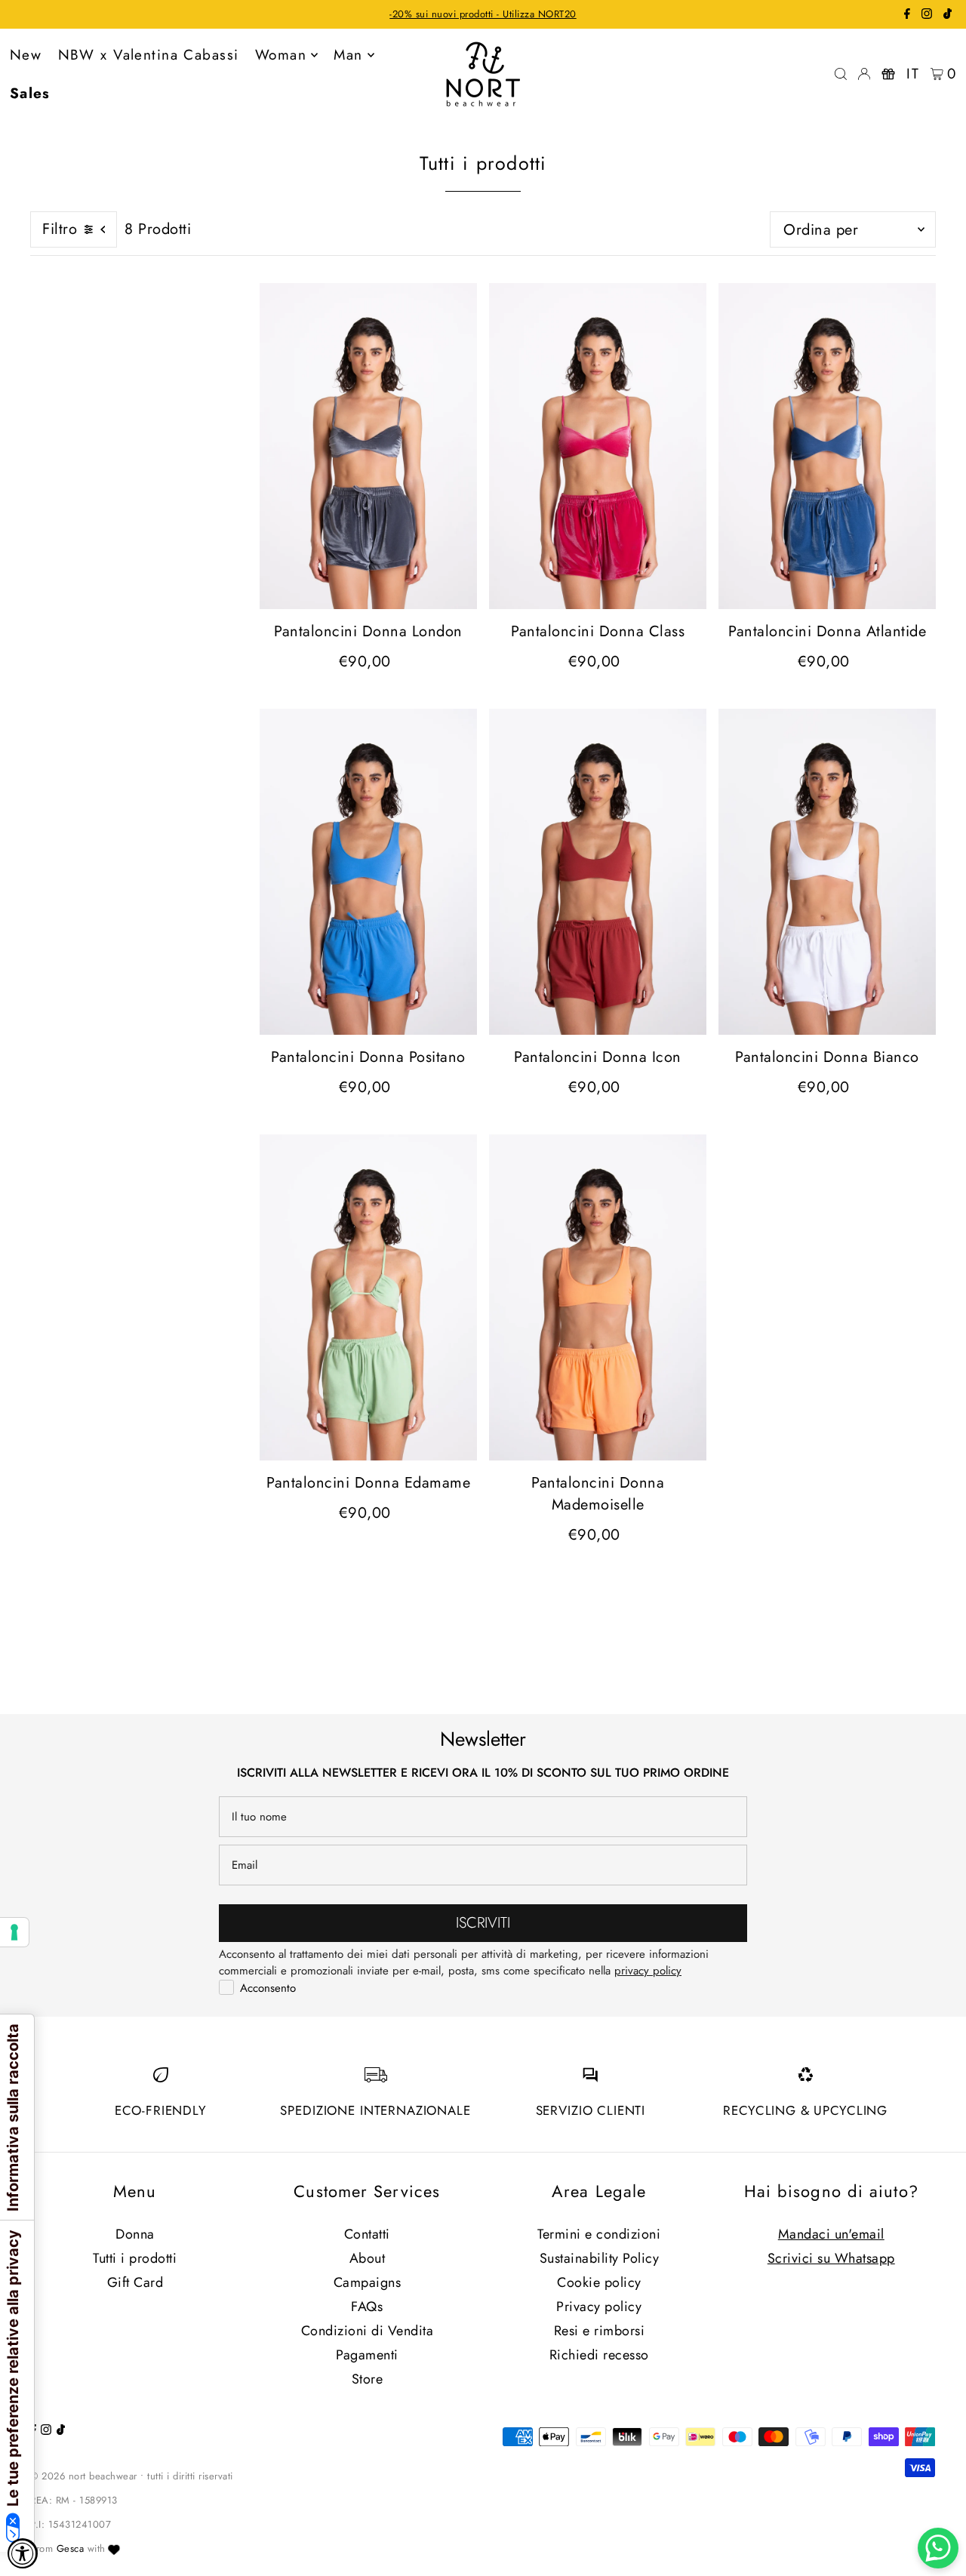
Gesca (71, 2548)
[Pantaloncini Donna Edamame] (368, 1297)
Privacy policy (599, 2307)
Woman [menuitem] (281, 55)
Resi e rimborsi (600, 2331)
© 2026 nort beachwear (84, 2476)
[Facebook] (907, 15)
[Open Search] (841, 74)
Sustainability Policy (600, 2258)
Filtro (60, 229)
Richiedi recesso (599, 2355)
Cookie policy (599, 2282)
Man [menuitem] (348, 55)
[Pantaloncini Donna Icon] (598, 872)
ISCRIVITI (483, 1923)
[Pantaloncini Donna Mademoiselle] (598, 1297)
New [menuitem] (26, 55)
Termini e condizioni (599, 2234)
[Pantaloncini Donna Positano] (368, 872)
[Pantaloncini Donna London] (368, 446)
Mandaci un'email (831, 2234)
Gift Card (135, 2282)
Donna (135, 2234)
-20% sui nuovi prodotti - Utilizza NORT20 (483, 14)
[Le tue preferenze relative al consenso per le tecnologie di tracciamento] (14, 1932)
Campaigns (368, 2282)
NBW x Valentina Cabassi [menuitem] (149, 55)
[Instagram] (927, 15)
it (913, 74)
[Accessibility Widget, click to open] (23, 2553)
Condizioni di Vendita (368, 2331)
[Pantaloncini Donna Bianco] (827, 872)
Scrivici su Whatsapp (831, 2258)
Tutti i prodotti (135, 2258)
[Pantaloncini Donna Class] (598, 446)
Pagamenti (367, 2355)
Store (368, 2379)
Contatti (367, 2234)
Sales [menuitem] (30, 93)
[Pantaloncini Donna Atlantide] (827, 446)
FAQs (367, 2307)
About (368, 2258)
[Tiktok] (948, 15)
